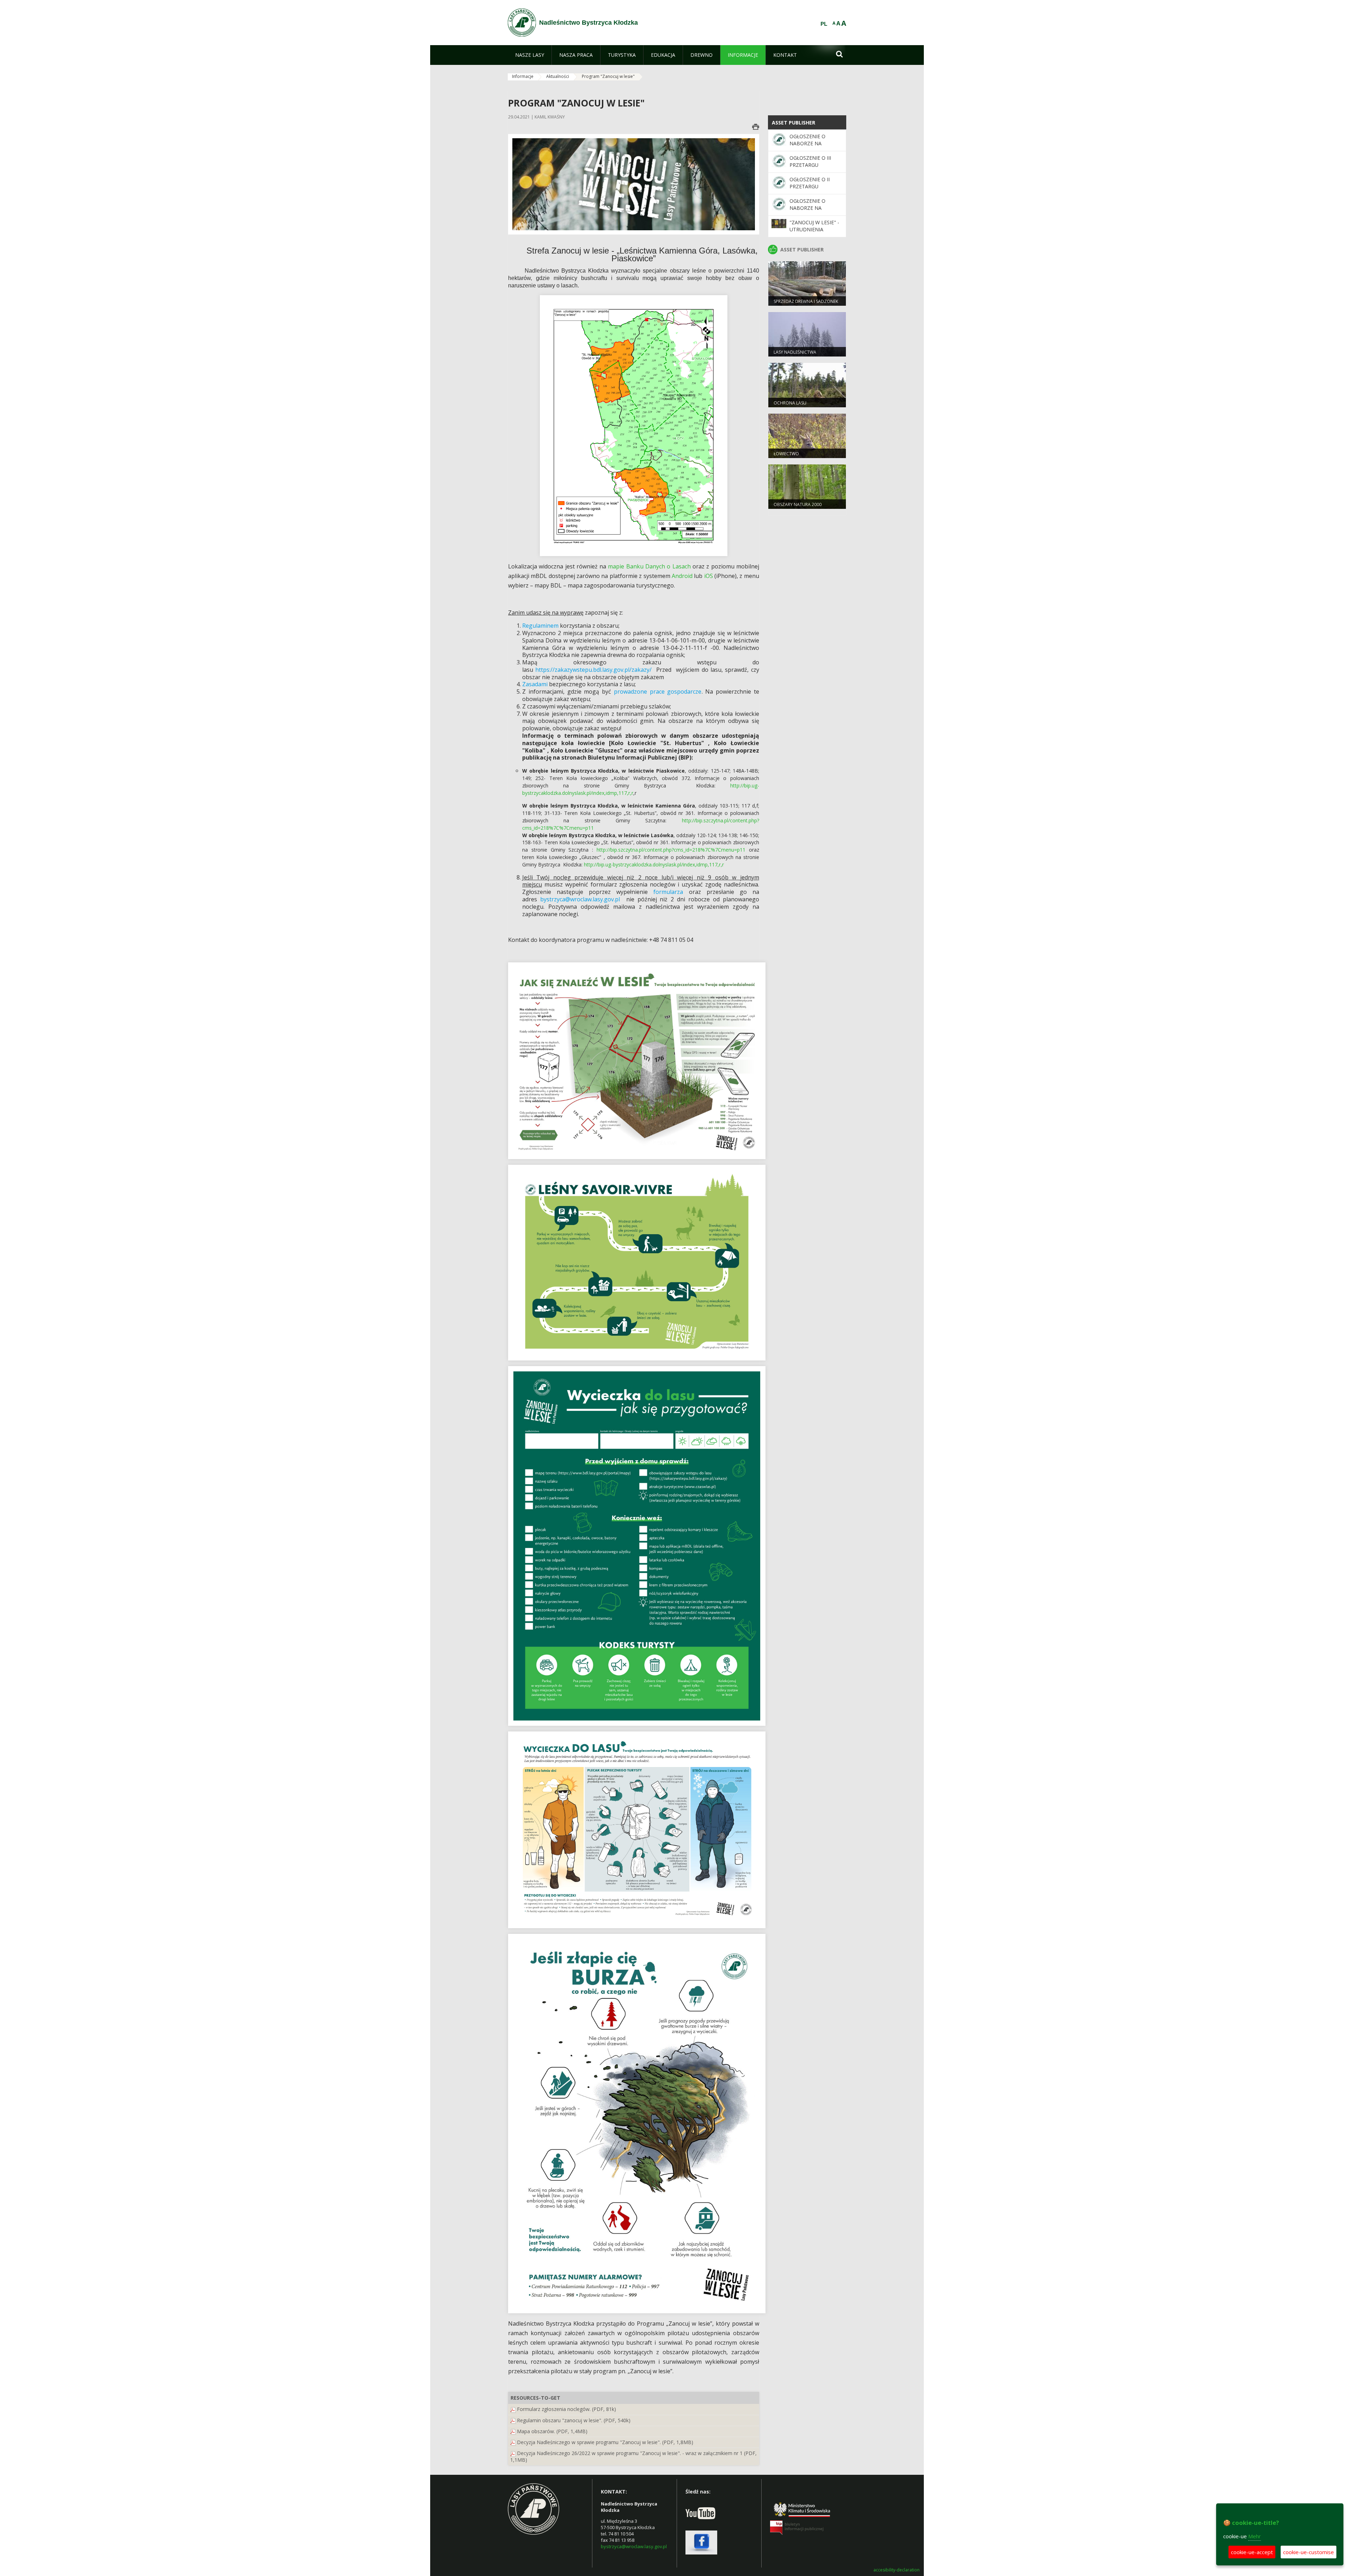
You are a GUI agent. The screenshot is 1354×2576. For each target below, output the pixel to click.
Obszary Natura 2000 (798, 504)
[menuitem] (530, 55)
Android (682, 576)
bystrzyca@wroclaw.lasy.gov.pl (634, 2546)
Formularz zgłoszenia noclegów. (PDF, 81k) (566, 2409)
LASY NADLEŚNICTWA (795, 352)
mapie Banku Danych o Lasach (649, 566)
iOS (709, 576)
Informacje (523, 76)
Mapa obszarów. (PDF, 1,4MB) (552, 2431)
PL (824, 24)
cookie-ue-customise (1309, 2552)
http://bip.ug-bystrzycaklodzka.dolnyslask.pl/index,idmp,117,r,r (654, 864)
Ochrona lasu (790, 403)
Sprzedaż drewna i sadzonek (806, 301)
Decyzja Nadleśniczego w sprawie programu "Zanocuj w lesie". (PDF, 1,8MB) (605, 2442)
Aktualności (558, 76)
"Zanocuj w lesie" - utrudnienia (814, 226)
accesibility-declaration (896, 2570)
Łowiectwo (786, 454)
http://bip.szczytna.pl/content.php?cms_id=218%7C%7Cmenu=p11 (671, 850)
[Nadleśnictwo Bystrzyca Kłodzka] (522, 23)
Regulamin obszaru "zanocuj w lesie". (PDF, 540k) (574, 2420)
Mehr (1255, 2536)
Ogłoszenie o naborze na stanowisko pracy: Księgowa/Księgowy (816, 212)
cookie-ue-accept (1252, 2552)
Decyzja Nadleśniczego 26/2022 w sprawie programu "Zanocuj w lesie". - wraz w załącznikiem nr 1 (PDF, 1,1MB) (633, 2456)
